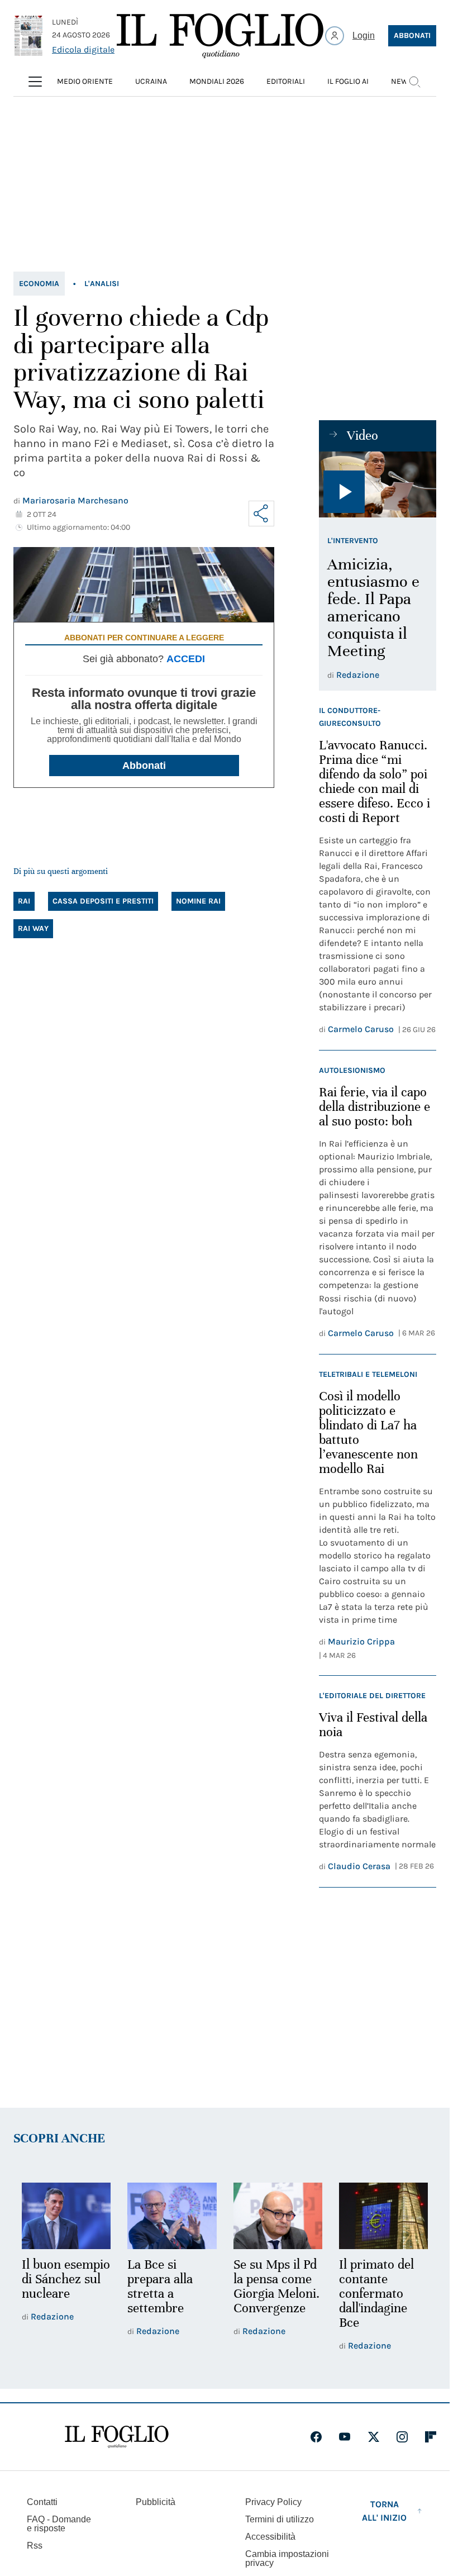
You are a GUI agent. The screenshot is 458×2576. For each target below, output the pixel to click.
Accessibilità (270, 2537)
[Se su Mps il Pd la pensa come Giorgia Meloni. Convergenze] (278, 2216)
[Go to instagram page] (402, 2437)
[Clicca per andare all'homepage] (117, 2437)
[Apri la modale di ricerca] (414, 82)
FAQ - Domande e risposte (59, 2524)
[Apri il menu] (35, 82)
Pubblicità (156, 2502)
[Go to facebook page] (316, 2437)
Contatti (42, 2502)
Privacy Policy (273, 2502)
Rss (35, 2546)
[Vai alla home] (220, 36)
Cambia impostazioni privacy (287, 2559)
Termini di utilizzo (280, 2519)
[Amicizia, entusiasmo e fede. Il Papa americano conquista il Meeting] (378, 484)
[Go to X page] (374, 2437)
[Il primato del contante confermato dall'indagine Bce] (383, 2216)
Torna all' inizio (384, 2511)
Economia (39, 284)
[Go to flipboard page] (431, 2437)
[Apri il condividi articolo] (261, 514)
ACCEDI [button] (186, 659)
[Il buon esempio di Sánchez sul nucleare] (66, 2216)
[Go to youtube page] (345, 2437)
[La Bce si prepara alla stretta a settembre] (172, 2216)
